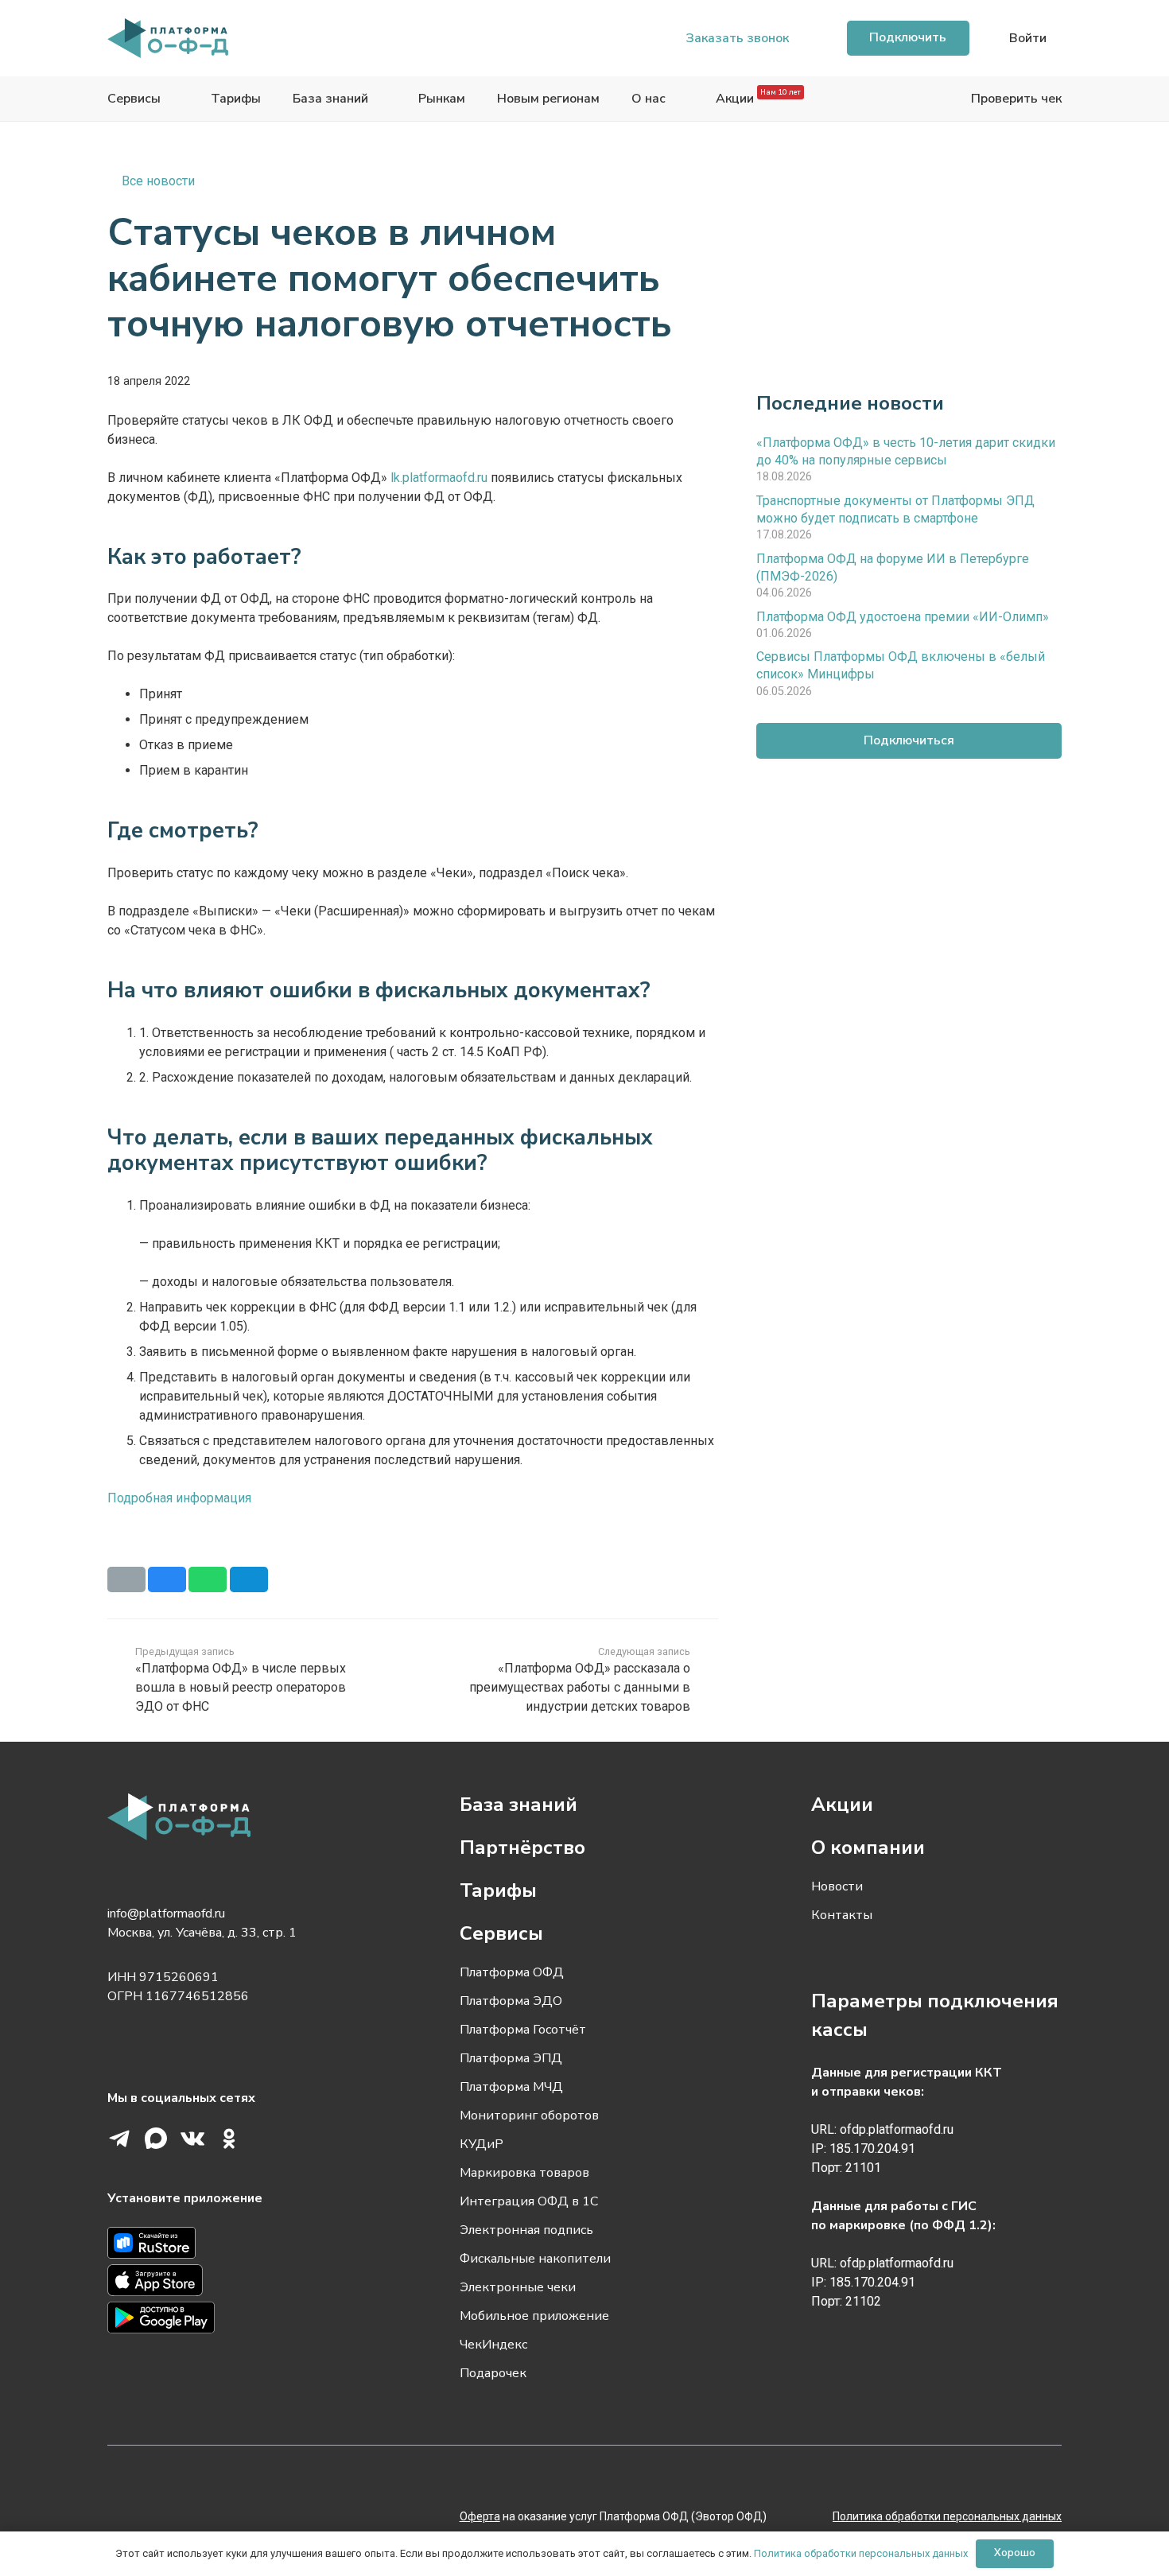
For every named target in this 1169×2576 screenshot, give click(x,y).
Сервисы (501, 1933)
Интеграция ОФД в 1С (529, 2201)
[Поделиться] (167, 1579)
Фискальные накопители (535, 2259)
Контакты (842, 1915)
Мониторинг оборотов (529, 2116)
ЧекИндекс (493, 2345)
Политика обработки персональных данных (861, 2553)
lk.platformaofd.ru (439, 478)
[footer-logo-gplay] (233, 2320)
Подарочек (493, 2373)
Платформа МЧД (511, 2087)
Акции (842, 1805)
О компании (868, 1847)
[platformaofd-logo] (168, 38)
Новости (837, 1886)
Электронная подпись (526, 2230)
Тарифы (498, 1890)
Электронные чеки (518, 2287)
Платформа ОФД (512, 1972)
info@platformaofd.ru (166, 1914)
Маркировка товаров (524, 2173)
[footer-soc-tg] (119, 2139)
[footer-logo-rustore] (233, 2246)
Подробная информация (179, 1498)
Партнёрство (522, 1847)
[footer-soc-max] (156, 2139)
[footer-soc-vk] (192, 2139)
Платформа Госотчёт (523, 2030)
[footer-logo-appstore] (233, 2283)
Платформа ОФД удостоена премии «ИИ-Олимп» (903, 616)
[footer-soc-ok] (229, 2139)
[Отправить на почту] (126, 1579)
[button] (1025, 38)
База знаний (518, 1805)
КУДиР (482, 2144)
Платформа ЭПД (511, 2058)
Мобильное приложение (534, 2316)
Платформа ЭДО (511, 2001)
